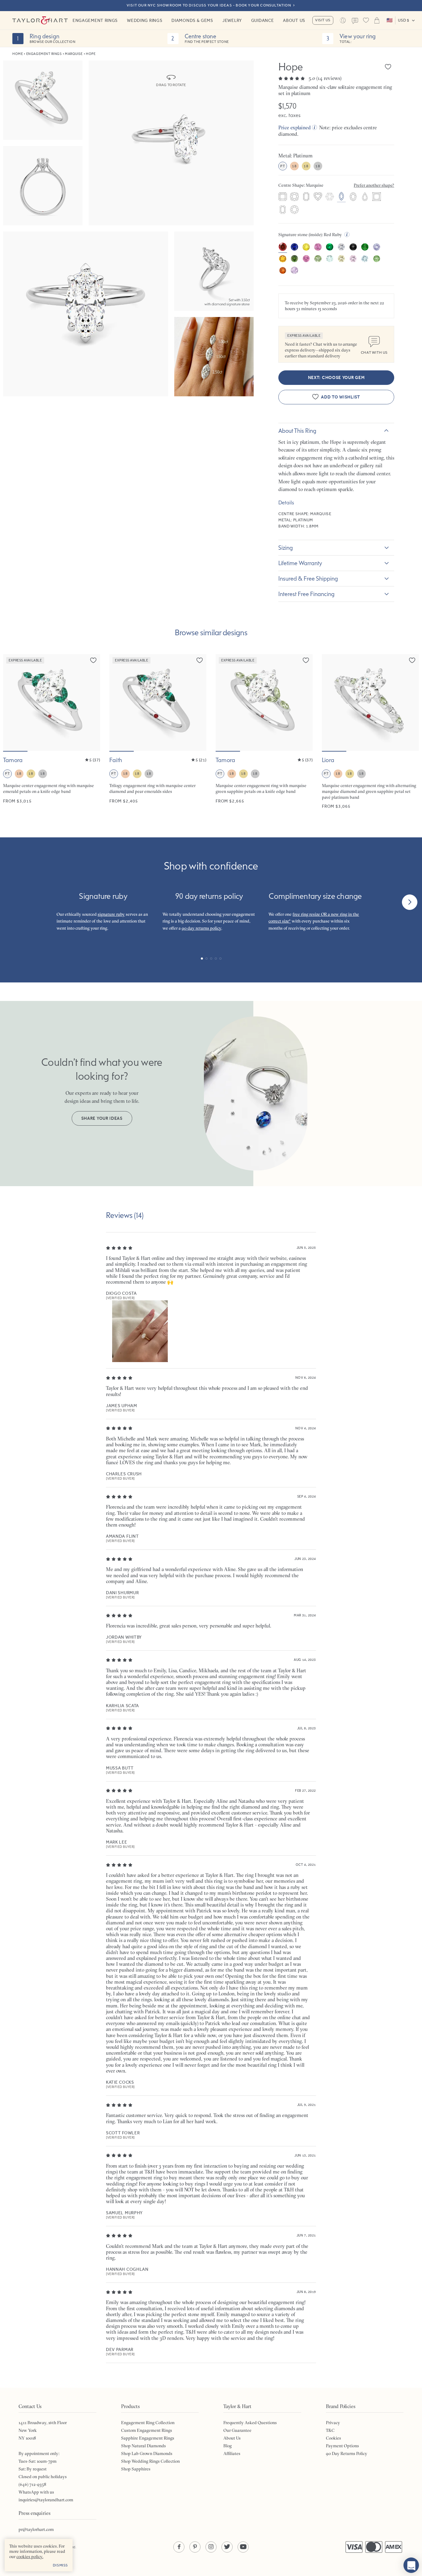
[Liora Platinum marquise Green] (370, 732)
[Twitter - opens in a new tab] (227, 2547)
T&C (330, 2430)
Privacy (333, 2423)
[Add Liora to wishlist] (412, 660)
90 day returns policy (201, 928)
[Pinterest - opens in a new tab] (195, 2547)
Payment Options (342, 2446)
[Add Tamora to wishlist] (93, 660)
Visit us (323, 20)
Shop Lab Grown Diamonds (147, 2453)
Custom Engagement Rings (147, 2430)
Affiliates (232, 2453)
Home (18, 54)
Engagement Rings (95, 20)
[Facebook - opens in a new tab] (179, 2547)
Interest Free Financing (306, 594)
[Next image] (91, 702)
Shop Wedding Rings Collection (150, 2461)
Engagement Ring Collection (148, 2423)
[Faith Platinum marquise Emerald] (158, 732)
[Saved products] (366, 20)
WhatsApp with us (36, 2492)
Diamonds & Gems (192, 20)
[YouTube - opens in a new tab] (243, 2547)
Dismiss (60, 2565)
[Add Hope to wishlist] (388, 67)
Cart (377, 20)
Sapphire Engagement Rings (148, 2438)
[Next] (410, 902)
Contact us (355, 21)
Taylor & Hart (40, 20)
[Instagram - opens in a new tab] (211, 2547)
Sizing (286, 548)
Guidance (263, 20)
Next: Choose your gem (336, 378)
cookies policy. (30, 2557)
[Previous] (12, 902)
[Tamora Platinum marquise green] (264, 732)
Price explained (295, 127)
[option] (283, 197)
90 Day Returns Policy (347, 2453)
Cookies (333, 2438)
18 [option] (294, 166)
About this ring (297, 431)
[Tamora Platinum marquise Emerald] (52, 732)
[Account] (343, 20)
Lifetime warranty (300, 563)
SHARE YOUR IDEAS (102, 1118)
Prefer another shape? (374, 185)
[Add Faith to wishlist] (200, 660)
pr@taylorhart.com (36, 2529)
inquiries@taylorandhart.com (46, 2500)
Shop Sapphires (136, 2469)
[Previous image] (12, 702)
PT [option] (283, 166)
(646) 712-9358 (32, 2484)
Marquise (74, 54)
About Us (294, 20)
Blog (228, 2446)
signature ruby (111, 914)
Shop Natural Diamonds (143, 2446)
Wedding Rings (145, 20)
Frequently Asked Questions (250, 2423)
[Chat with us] (411, 2565)
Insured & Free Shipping (308, 578)
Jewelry (232, 20)
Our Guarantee (237, 2430)
